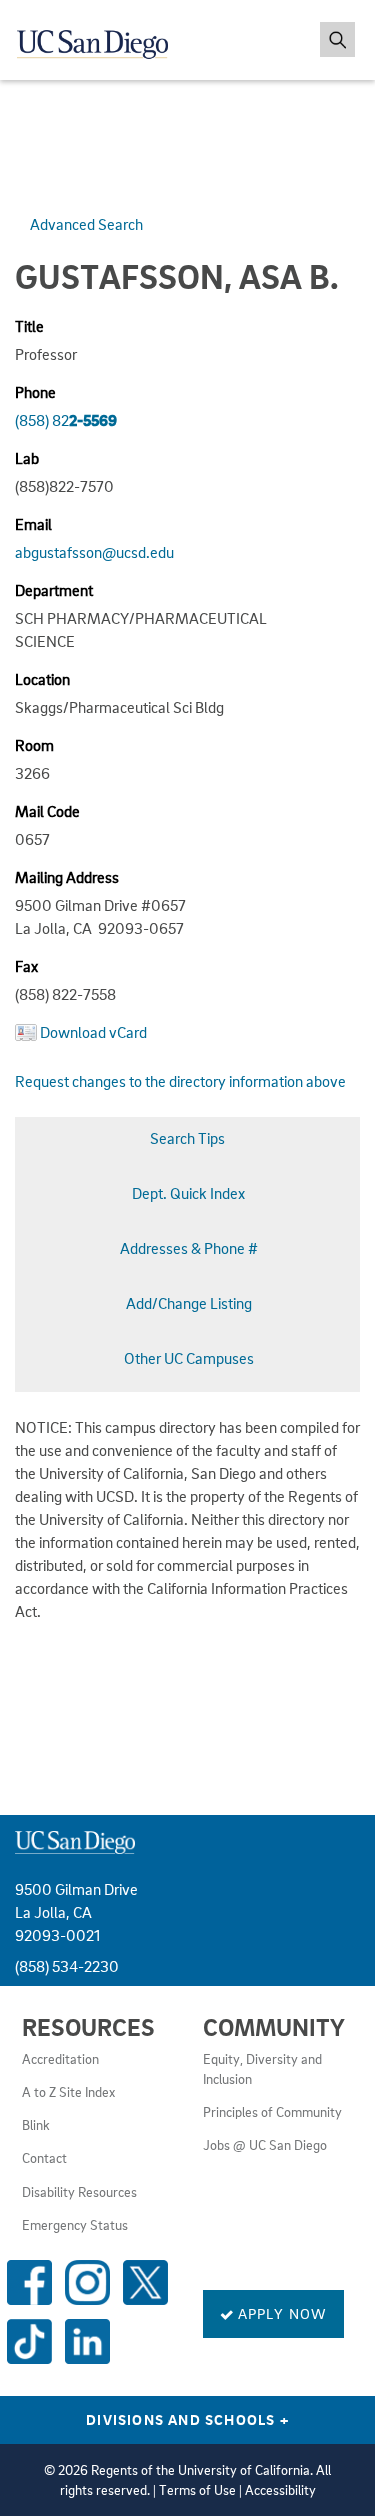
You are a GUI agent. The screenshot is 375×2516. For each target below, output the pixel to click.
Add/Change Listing (189, 1303)
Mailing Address (67, 877)
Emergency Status (75, 2225)
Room (34, 745)
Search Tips (187, 1138)
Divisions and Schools (187, 2419)
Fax (26, 966)
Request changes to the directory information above (180, 1081)
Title (29, 326)
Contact (44, 2158)
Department (54, 590)
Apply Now (281, 2313)
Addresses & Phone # (189, 1248)
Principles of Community (272, 2112)
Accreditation (60, 2059)
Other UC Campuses (189, 1358)
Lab (27, 458)
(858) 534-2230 (67, 1966)
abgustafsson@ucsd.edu (94, 552)
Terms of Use (197, 2490)
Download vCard (93, 1032)
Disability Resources (79, 2192)
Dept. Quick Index (188, 1193)
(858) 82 (66, 420)
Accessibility (280, 2490)
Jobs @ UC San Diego (265, 2145)
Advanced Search (86, 224)
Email (33, 524)
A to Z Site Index (68, 2092)
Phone (35, 392)
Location (42, 679)
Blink (36, 2125)
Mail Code (47, 811)
